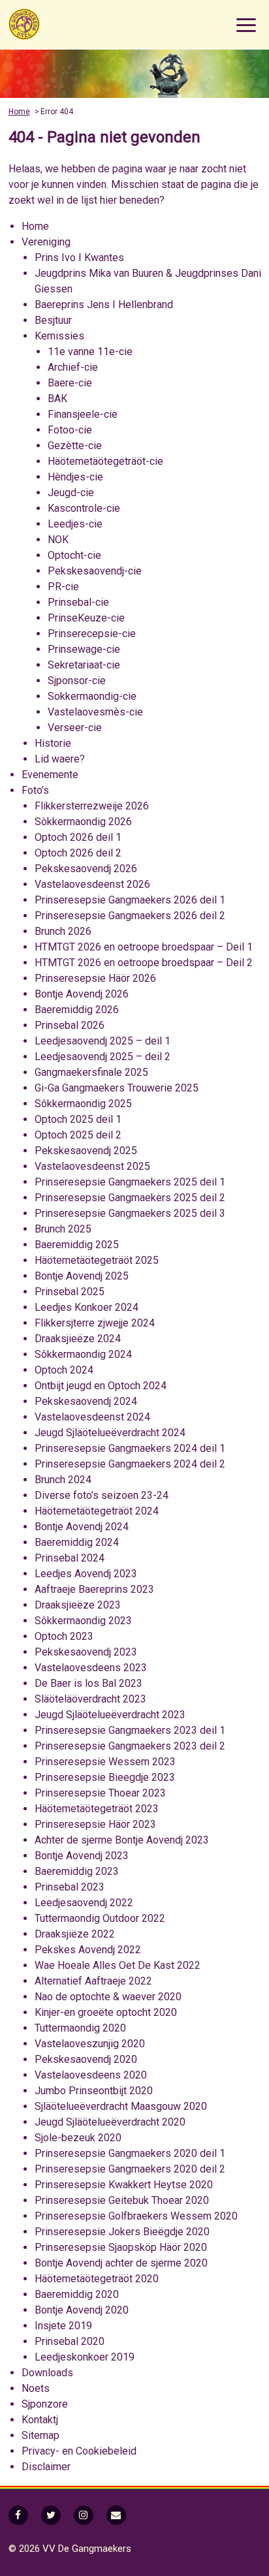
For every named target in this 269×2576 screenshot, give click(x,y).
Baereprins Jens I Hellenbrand (104, 305)
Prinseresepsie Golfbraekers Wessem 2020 (136, 2216)
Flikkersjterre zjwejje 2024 (95, 1323)
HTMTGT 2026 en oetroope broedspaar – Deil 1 (144, 947)
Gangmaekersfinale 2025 (91, 1072)
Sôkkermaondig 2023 (83, 1621)
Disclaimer (46, 2467)
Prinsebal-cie (78, 602)
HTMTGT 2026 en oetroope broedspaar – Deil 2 (144, 963)
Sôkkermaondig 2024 (83, 1354)
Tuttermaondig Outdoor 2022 (100, 1918)
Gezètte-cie (75, 446)
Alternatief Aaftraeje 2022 (93, 1981)
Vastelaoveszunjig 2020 (90, 2044)
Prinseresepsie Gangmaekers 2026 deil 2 (130, 916)
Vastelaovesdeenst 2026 (92, 884)
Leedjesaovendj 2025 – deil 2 (103, 1057)
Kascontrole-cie (84, 508)
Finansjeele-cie (83, 414)
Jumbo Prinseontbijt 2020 (94, 2091)
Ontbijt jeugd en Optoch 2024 (101, 1386)
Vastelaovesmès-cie (95, 712)
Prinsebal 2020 (70, 2341)
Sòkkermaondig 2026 (83, 822)
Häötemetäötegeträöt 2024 (97, 1511)
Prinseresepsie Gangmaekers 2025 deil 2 (130, 1198)
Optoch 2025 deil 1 (78, 1119)
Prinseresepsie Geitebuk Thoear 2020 (122, 2200)
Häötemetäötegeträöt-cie (105, 461)
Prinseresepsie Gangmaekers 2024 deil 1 (130, 1448)
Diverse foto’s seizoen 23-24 (102, 1495)
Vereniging (46, 242)
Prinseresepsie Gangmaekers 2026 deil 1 (130, 900)
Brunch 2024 (63, 1480)
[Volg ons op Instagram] (84, 2515)
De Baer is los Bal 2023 (88, 1683)
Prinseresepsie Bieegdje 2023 (105, 1777)
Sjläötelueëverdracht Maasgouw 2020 (121, 2106)
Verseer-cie (75, 728)
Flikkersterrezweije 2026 (92, 806)
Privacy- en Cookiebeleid (79, 2451)
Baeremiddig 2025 (77, 1245)
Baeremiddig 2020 (77, 2294)
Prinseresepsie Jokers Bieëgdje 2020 (122, 2232)
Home (19, 112)
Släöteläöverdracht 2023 (90, 1699)
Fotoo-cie (70, 430)
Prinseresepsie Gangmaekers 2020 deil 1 (130, 2153)
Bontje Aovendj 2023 (82, 1856)
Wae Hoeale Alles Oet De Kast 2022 (118, 1965)
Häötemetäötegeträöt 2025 (97, 1260)
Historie (53, 743)
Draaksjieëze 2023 (78, 1605)
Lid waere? (60, 759)
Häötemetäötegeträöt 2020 (97, 2279)
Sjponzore (45, 2404)
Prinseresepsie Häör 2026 (95, 978)
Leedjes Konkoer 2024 (87, 1307)
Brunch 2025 (63, 1229)
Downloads (47, 2373)
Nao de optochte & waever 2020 (108, 1997)
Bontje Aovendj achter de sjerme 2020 (121, 2263)
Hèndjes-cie (75, 477)
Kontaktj (40, 2420)
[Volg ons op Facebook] (18, 2515)
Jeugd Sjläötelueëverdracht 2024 (110, 1433)
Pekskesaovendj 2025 (86, 1151)
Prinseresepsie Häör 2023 (95, 1824)
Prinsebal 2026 (70, 1025)
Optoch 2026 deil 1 (78, 837)
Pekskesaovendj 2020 (86, 2059)
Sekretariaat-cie (84, 665)
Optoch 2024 (64, 1370)
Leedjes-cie (75, 524)
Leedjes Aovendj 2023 (86, 1574)
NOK (58, 540)
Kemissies (59, 336)
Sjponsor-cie (77, 681)
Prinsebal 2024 (70, 1558)
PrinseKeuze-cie (86, 618)
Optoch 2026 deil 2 (78, 853)
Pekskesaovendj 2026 (86, 869)
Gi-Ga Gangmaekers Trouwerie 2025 (117, 1088)
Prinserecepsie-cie (92, 634)
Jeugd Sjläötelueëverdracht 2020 (110, 2122)
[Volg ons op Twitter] (51, 2515)
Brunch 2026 (63, 931)
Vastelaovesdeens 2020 (91, 2075)
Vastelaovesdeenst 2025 (92, 1166)
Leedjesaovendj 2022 (84, 1903)
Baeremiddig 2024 (77, 1542)
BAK (57, 399)
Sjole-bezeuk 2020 (78, 2138)
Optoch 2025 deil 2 (78, 1135)
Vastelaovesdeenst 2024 (92, 1417)
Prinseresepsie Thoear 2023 (100, 1793)
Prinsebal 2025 (70, 1292)
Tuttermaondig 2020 (80, 2028)
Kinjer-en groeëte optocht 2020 (106, 2012)
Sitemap (40, 2435)
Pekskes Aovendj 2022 (88, 1950)
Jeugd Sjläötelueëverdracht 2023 (110, 1715)
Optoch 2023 (64, 1636)
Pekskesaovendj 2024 (86, 1401)
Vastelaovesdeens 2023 (91, 1668)
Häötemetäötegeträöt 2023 (97, 1809)
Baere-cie (70, 383)
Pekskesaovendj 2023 (86, 1652)
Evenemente (50, 775)
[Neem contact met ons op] (116, 2515)
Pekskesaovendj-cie (95, 571)
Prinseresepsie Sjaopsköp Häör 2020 (121, 2247)
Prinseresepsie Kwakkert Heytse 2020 (124, 2185)
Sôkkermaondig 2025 (83, 1104)
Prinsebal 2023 (70, 1887)
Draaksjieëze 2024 (78, 1339)
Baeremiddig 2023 (77, 1871)
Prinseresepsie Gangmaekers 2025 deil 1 (130, 1182)
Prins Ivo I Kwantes (79, 258)
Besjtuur (53, 320)
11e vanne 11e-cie (90, 352)
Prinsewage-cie (84, 649)
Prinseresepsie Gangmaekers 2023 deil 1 (130, 1730)
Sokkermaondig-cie (92, 696)
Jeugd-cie (71, 493)
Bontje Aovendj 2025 (82, 1276)
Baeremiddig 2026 (77, 1010)
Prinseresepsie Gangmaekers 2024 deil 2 (130, 1464)
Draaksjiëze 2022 (75, 1934)
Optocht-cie (74, 555)
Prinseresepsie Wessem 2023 (105, 1762)
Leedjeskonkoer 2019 (85, 2357)
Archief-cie (73, 367)
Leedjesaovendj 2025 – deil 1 (103, 1041)
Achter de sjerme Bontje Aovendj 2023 (122, 1840)
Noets (36, 2388)
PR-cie (63, 587)
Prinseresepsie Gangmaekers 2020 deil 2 (130, 2169)
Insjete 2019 (63, 2326)
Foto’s (35, 790)
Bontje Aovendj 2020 (82, 2310)
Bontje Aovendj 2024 (82, 1527)
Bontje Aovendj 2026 (82, 994)
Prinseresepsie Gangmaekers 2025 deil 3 (130, 1213)
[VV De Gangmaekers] (74, 24)
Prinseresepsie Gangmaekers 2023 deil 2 (130, 1746)
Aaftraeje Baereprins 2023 (94, 1589)
